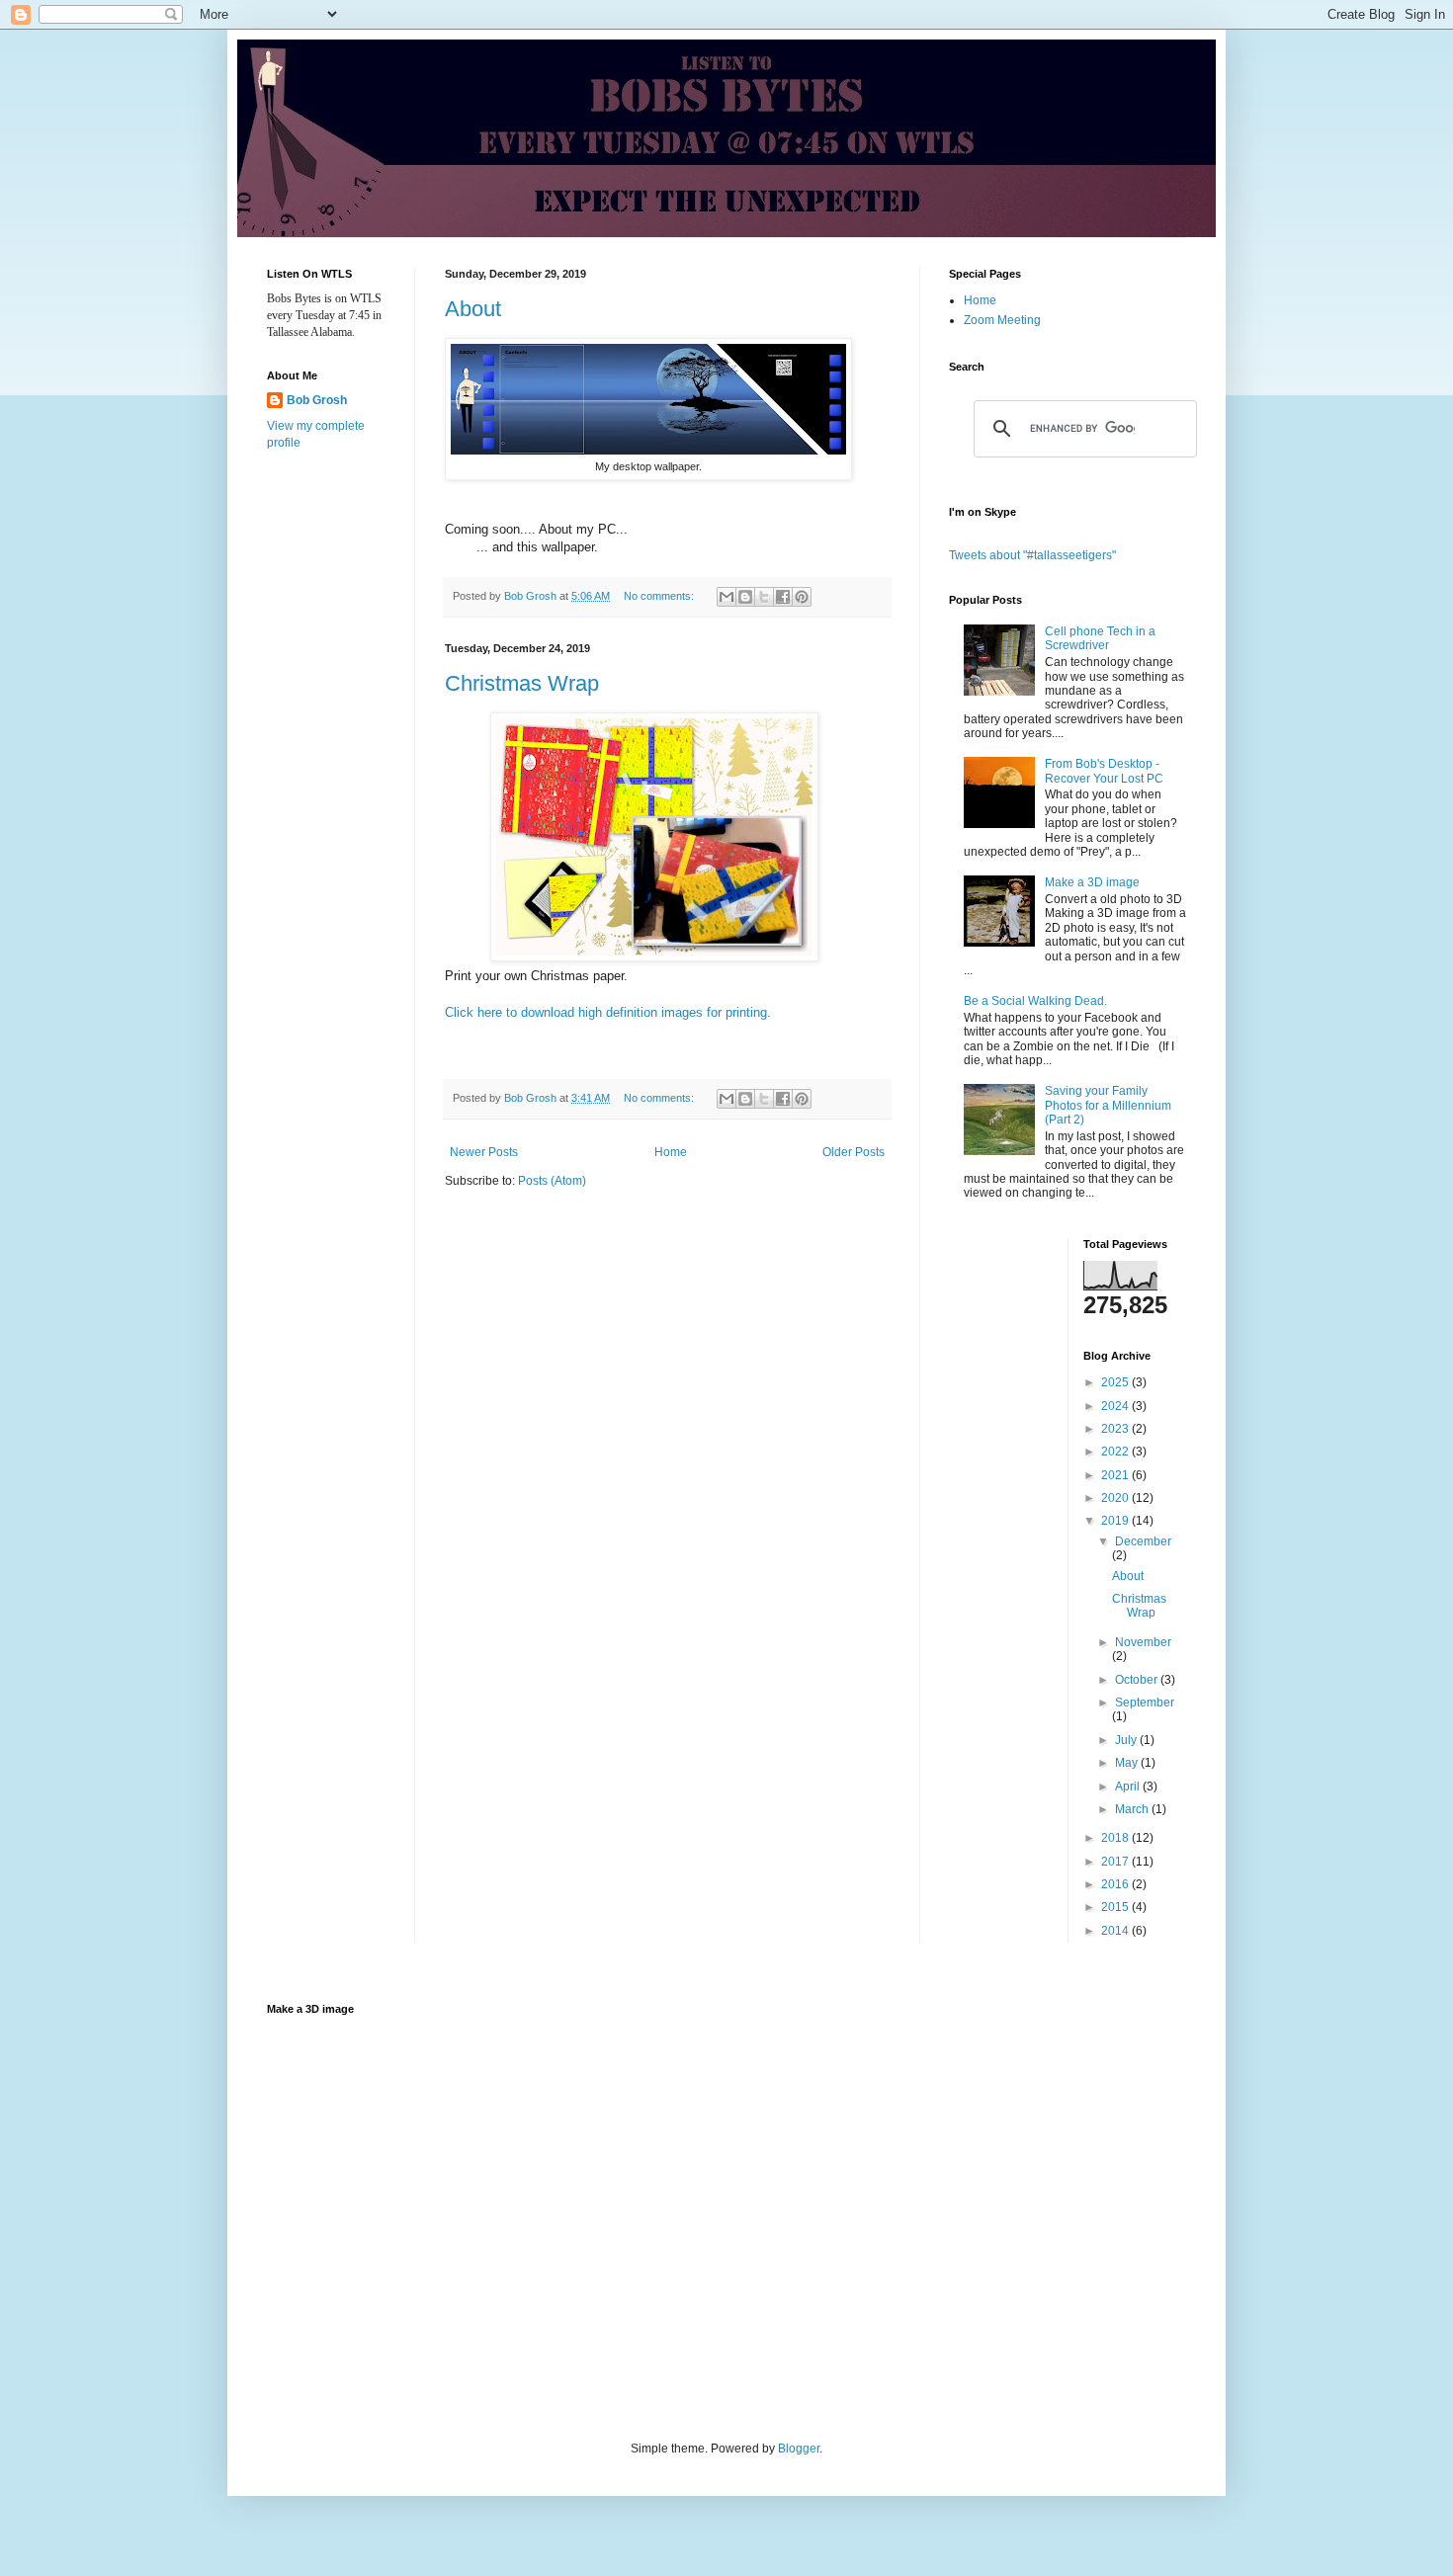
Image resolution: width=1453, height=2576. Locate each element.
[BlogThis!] (745, 597)
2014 (1116, 1931)
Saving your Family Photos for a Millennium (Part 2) (1108, 1105)
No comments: (660, 596)
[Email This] (726, 597)
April (1129, 1787)
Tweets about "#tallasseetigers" (1032, 555)
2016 (1116, 1884)
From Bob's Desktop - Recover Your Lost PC (1104, 771)
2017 (1116, 1862)
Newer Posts (484, 1152)
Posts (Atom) (552, 1181)
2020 (1116, 1498)
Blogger (799, 2449)
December (1143, 1541)
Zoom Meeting (1002, 320)
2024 (1116, 1406)
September (1145, 1703)
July (1127, 1740)
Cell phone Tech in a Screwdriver (1100, 638)
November (1143, 1642)
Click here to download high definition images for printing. (608, 1012)
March (1133, 1809)
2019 (1116, 1521)
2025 (1116, 1382)
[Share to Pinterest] (802, 597)
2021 (1116, 1475)
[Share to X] (764, 597)
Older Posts (854, 1152)
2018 (1116, 1838)
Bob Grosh (317, 400)
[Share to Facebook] (783, 597)
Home (671, 1152)
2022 (1116, 1452)
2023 (1116, 1429)
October (1138, 1680)
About (473, 309)
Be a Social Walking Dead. (1035, 1001)
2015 (1116, 1907)
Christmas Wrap (522, 683)
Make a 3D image (1092, 882)
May (1128, 1763)
